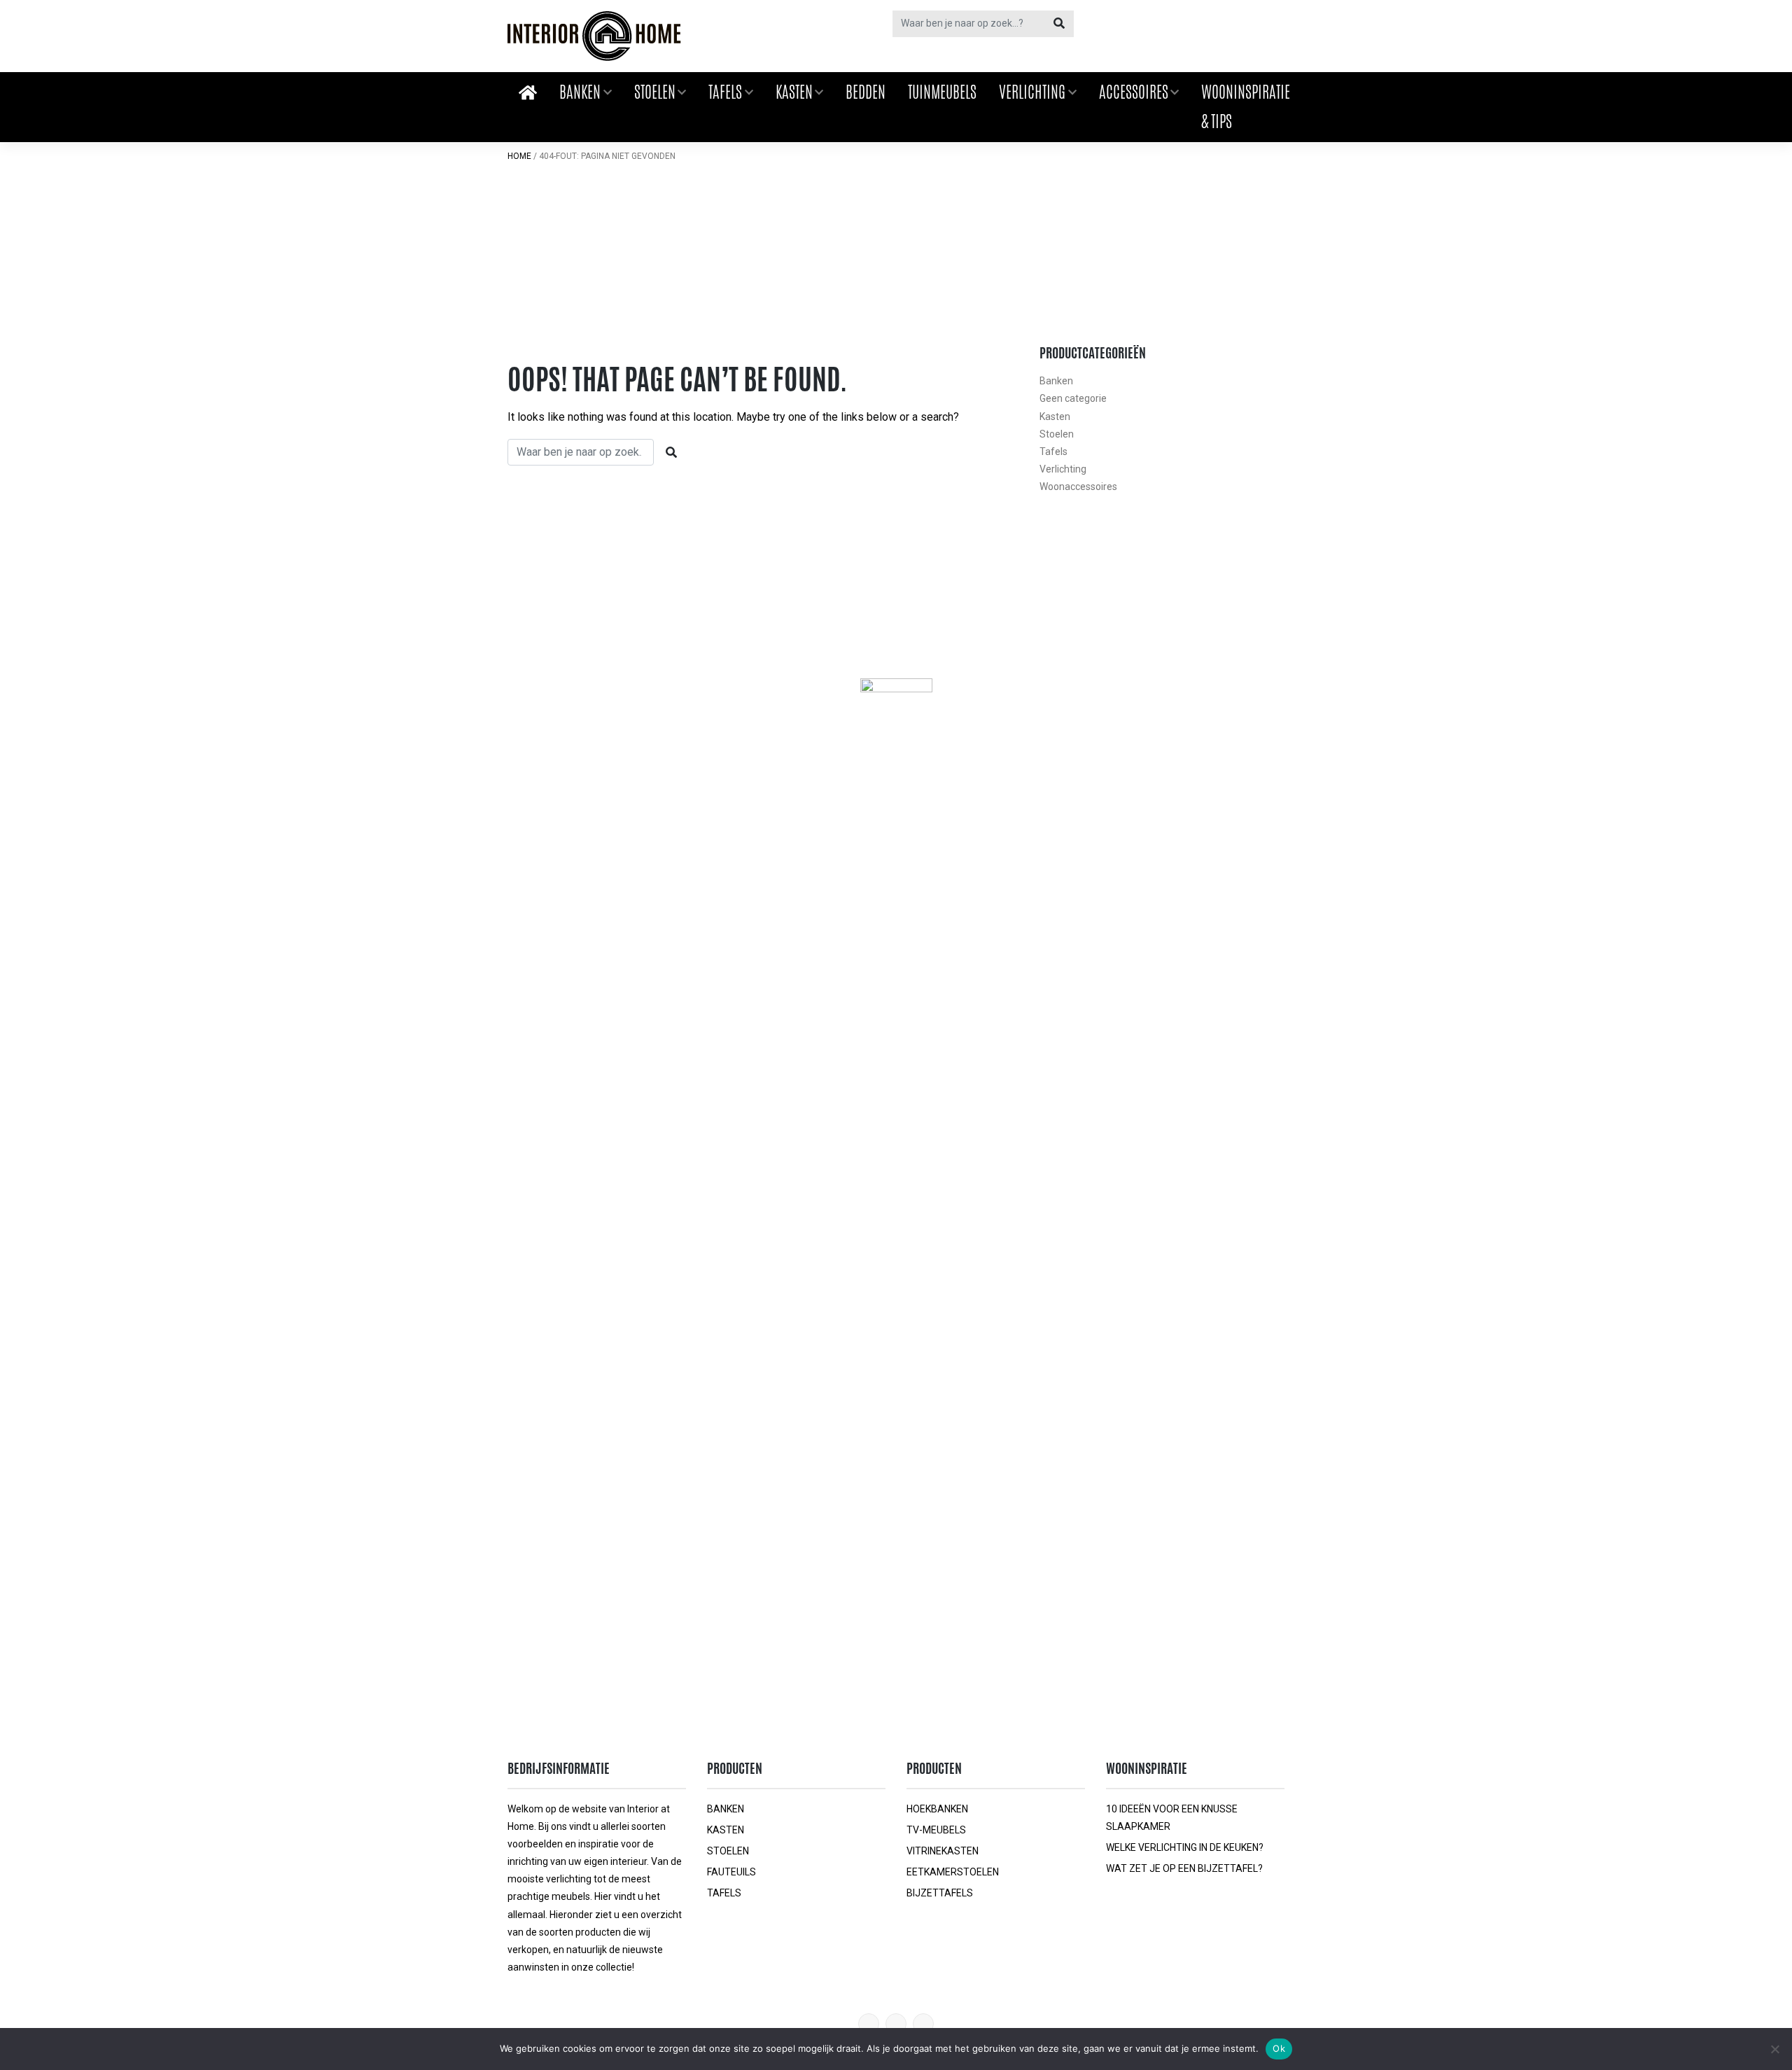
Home (519, 156)
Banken (580, 92)
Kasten (794, 92)
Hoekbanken (937, 1809)
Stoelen (655, 92)
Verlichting (1032, 92)
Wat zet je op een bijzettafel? (1184, 1868)
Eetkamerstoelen (953, 1872)
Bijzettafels (940, 1893)
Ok (1279, 2048)
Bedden (866, 92)
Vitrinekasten (943, 1851)
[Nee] (1774, 2049)
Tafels (725, 92)
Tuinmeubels (942, 92)
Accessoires (1134, 92)
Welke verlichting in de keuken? (1185, 1847)
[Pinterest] (869, 2024)
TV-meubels (936, 1830)
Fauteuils (731, 1872)
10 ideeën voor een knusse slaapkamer (1172, 1818)
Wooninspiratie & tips (1246, 106)
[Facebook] (896, 2024)
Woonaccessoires (1078, 487)
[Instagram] (923, 2024)
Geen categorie (1073, 398)
